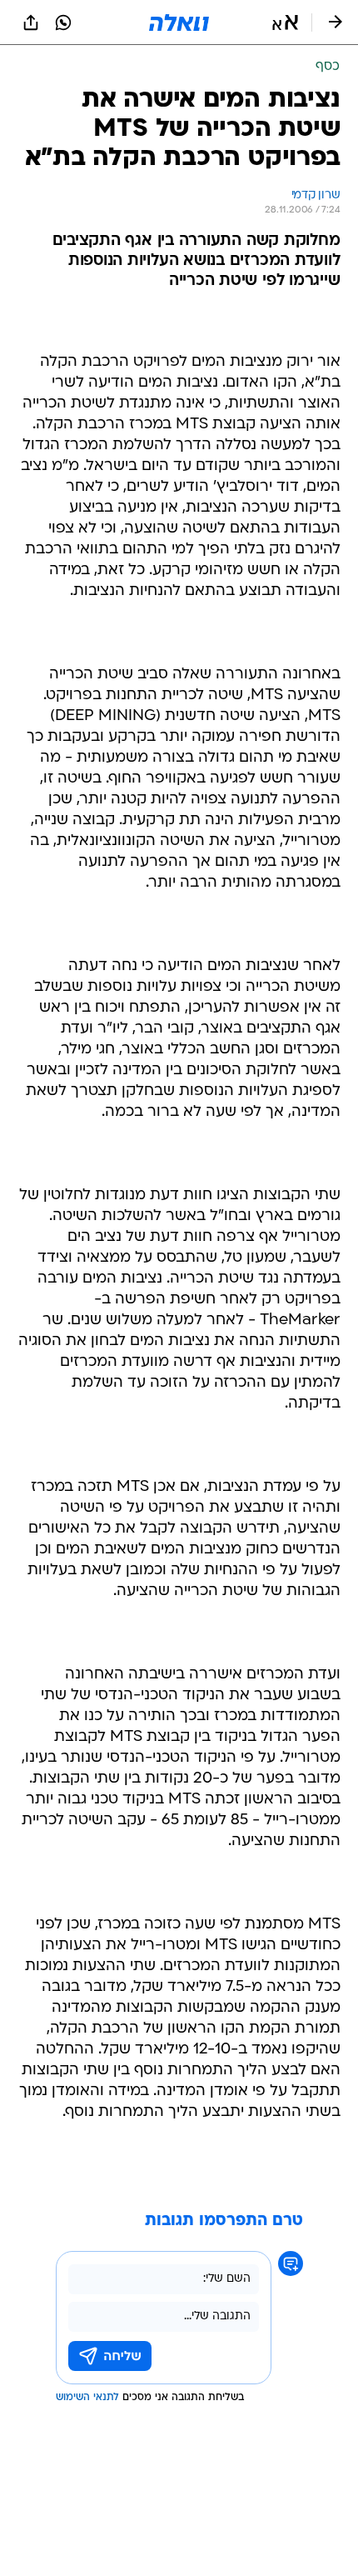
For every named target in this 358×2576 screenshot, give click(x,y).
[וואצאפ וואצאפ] (63, 23)
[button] (285, 23)
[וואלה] (179, 23)
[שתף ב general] (31, 23)
